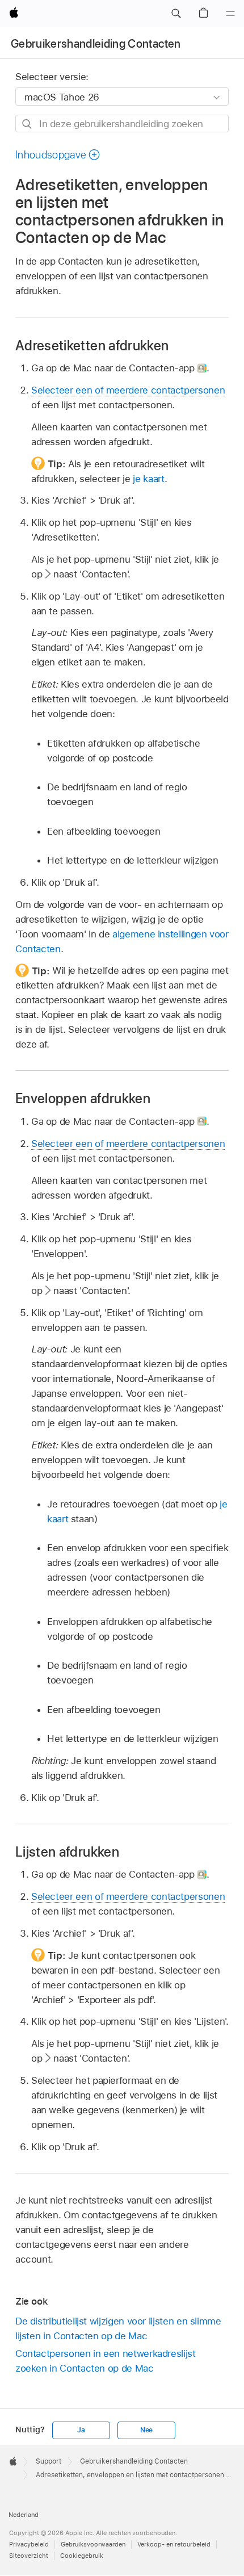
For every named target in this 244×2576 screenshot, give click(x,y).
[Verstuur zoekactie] (28, 124)
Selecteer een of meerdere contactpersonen (128, 390)
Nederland (24, 2515)
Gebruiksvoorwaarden (93, 2544)
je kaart (148, 479)
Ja (81, 2430)
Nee (146, 2430)
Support (49, 2461)
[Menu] (230, 14)
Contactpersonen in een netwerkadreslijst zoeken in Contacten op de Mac (106, 2361)
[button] (176, 14)
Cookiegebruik (82, 2556)
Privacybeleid (29, 2544)
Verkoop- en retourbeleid (174, 2544)
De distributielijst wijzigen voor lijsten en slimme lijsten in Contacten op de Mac (118, 2328)
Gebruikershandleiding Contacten (96, 44)
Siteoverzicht (29, 2556)
